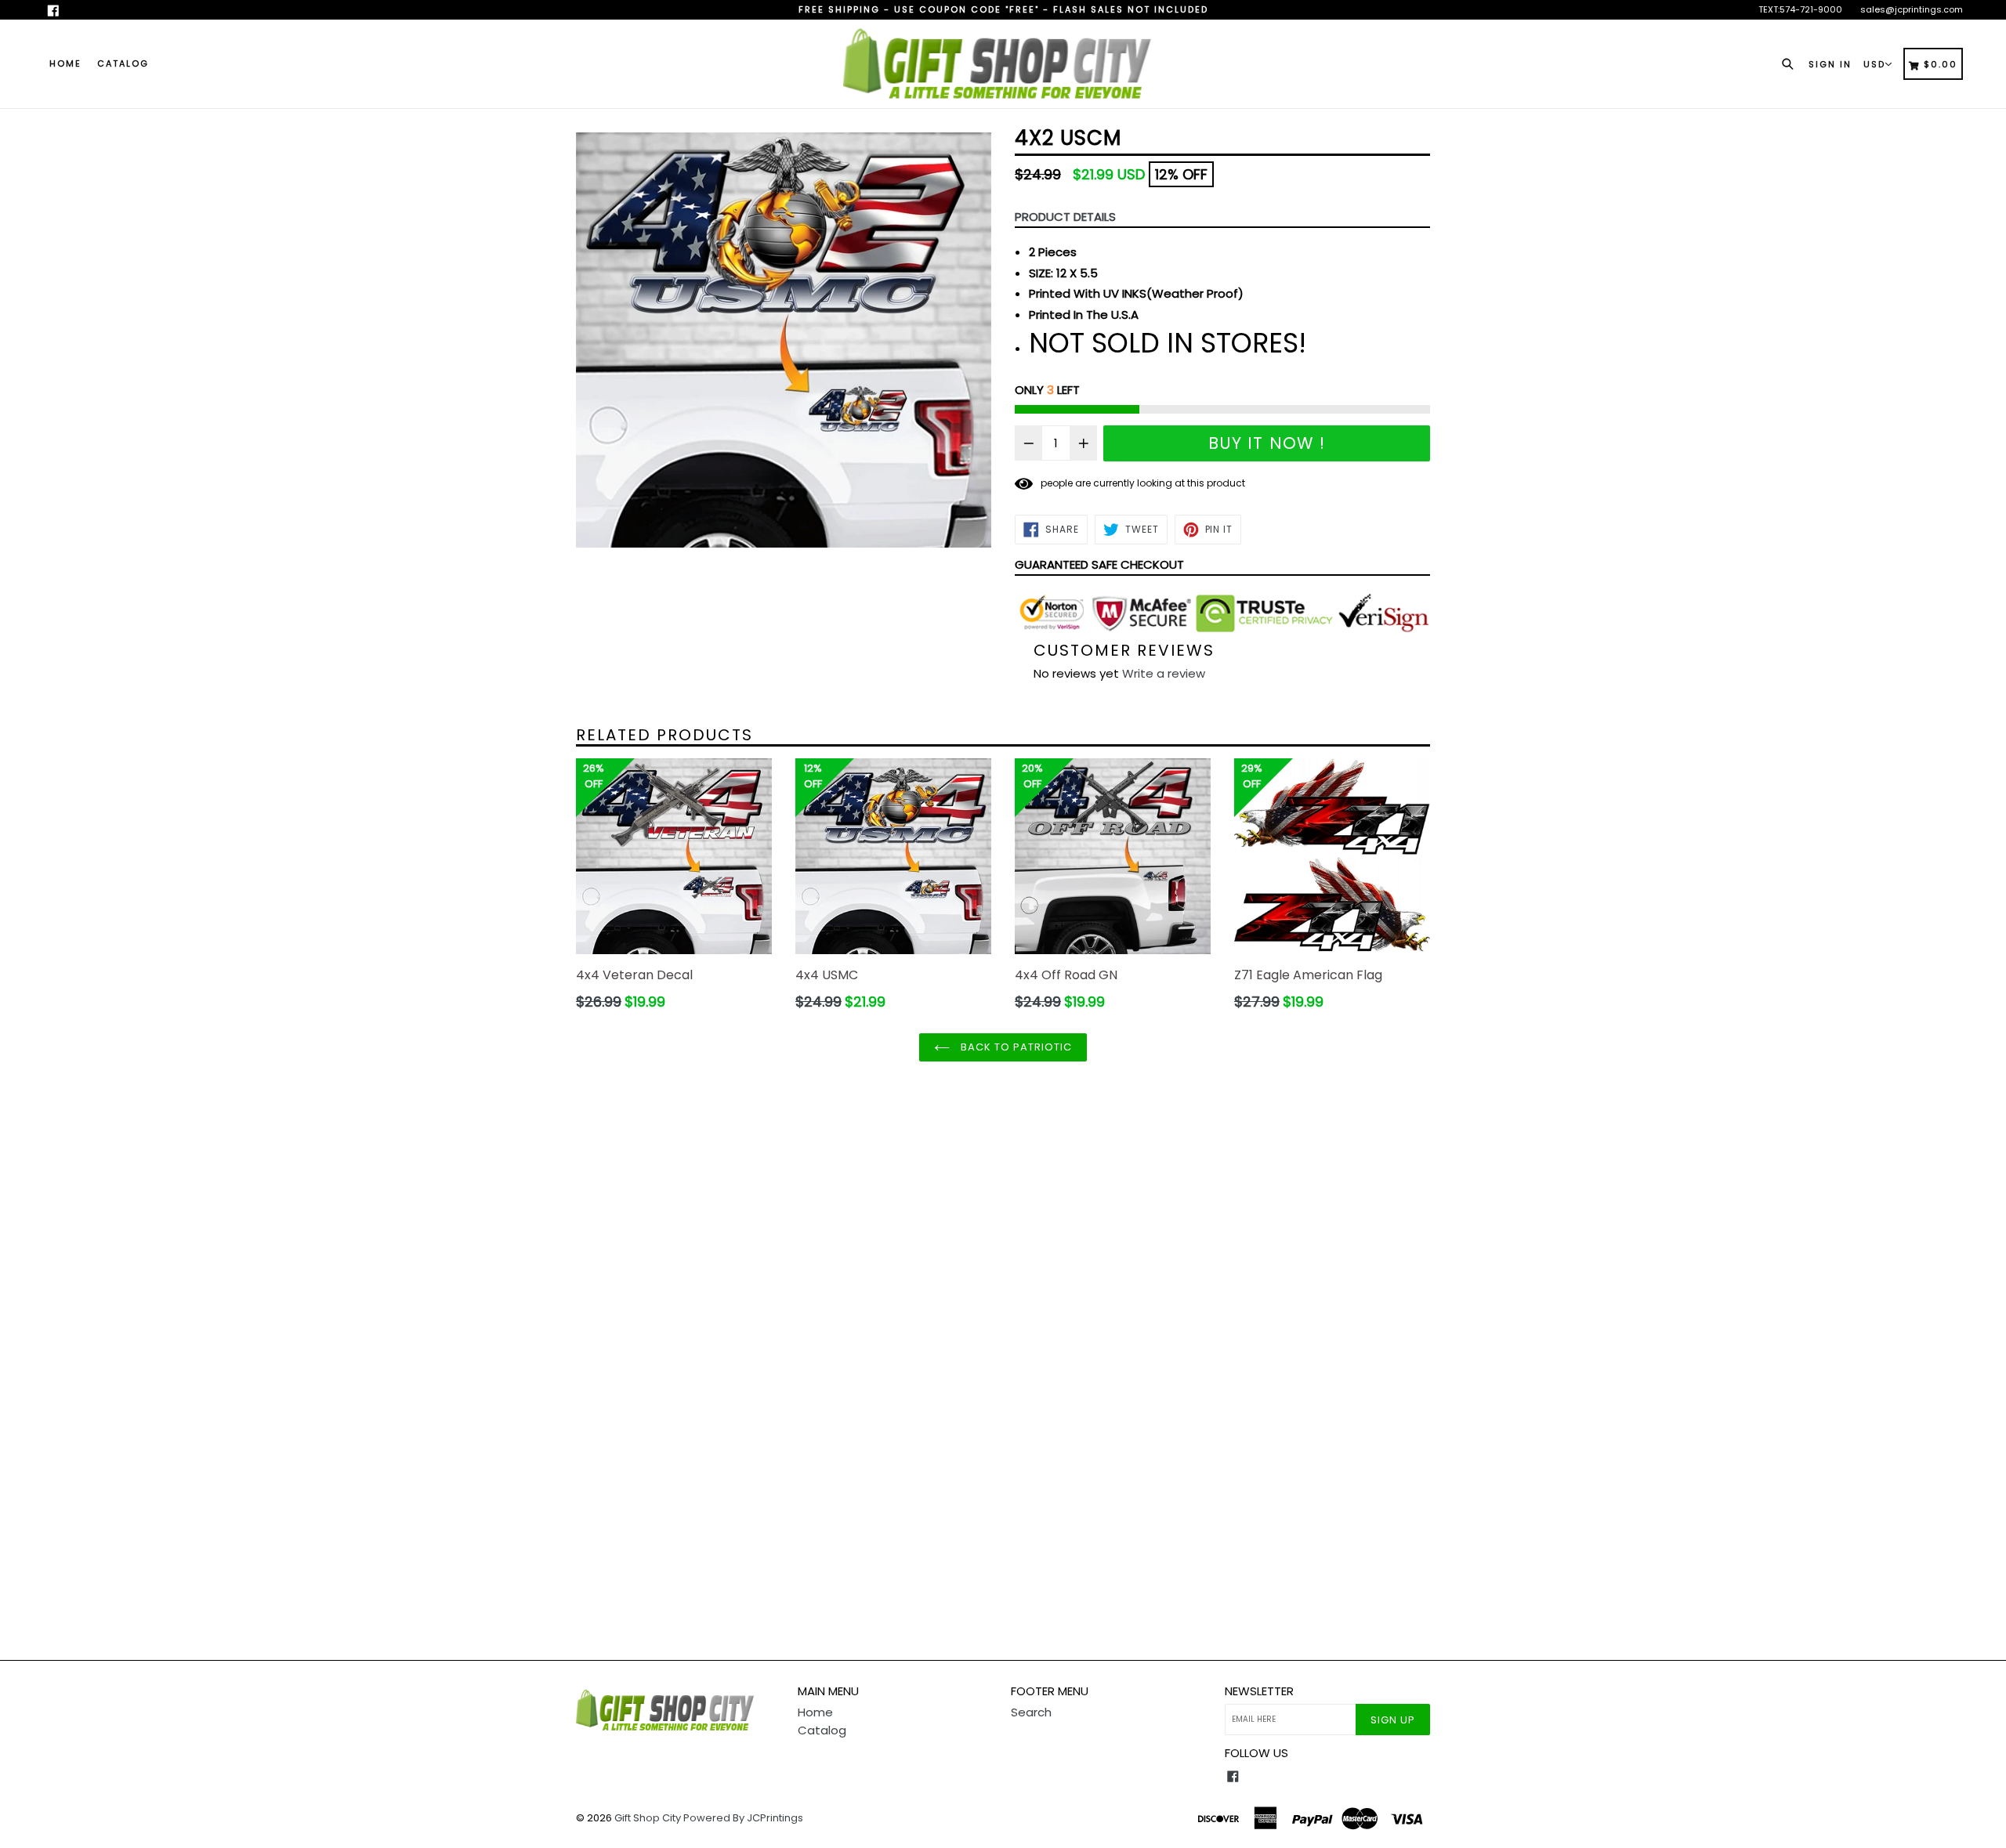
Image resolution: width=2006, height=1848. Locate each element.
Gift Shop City (648, 1818)
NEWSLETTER (1259, 1691)
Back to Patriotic (1015, 1047)
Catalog (123, 63)
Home (65, 63)
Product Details (1065, 217)
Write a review (1164, 673)
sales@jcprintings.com (1912, 9)
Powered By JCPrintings (743, 1818)
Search (1031, 1712)
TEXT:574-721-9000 (1800, 9)
